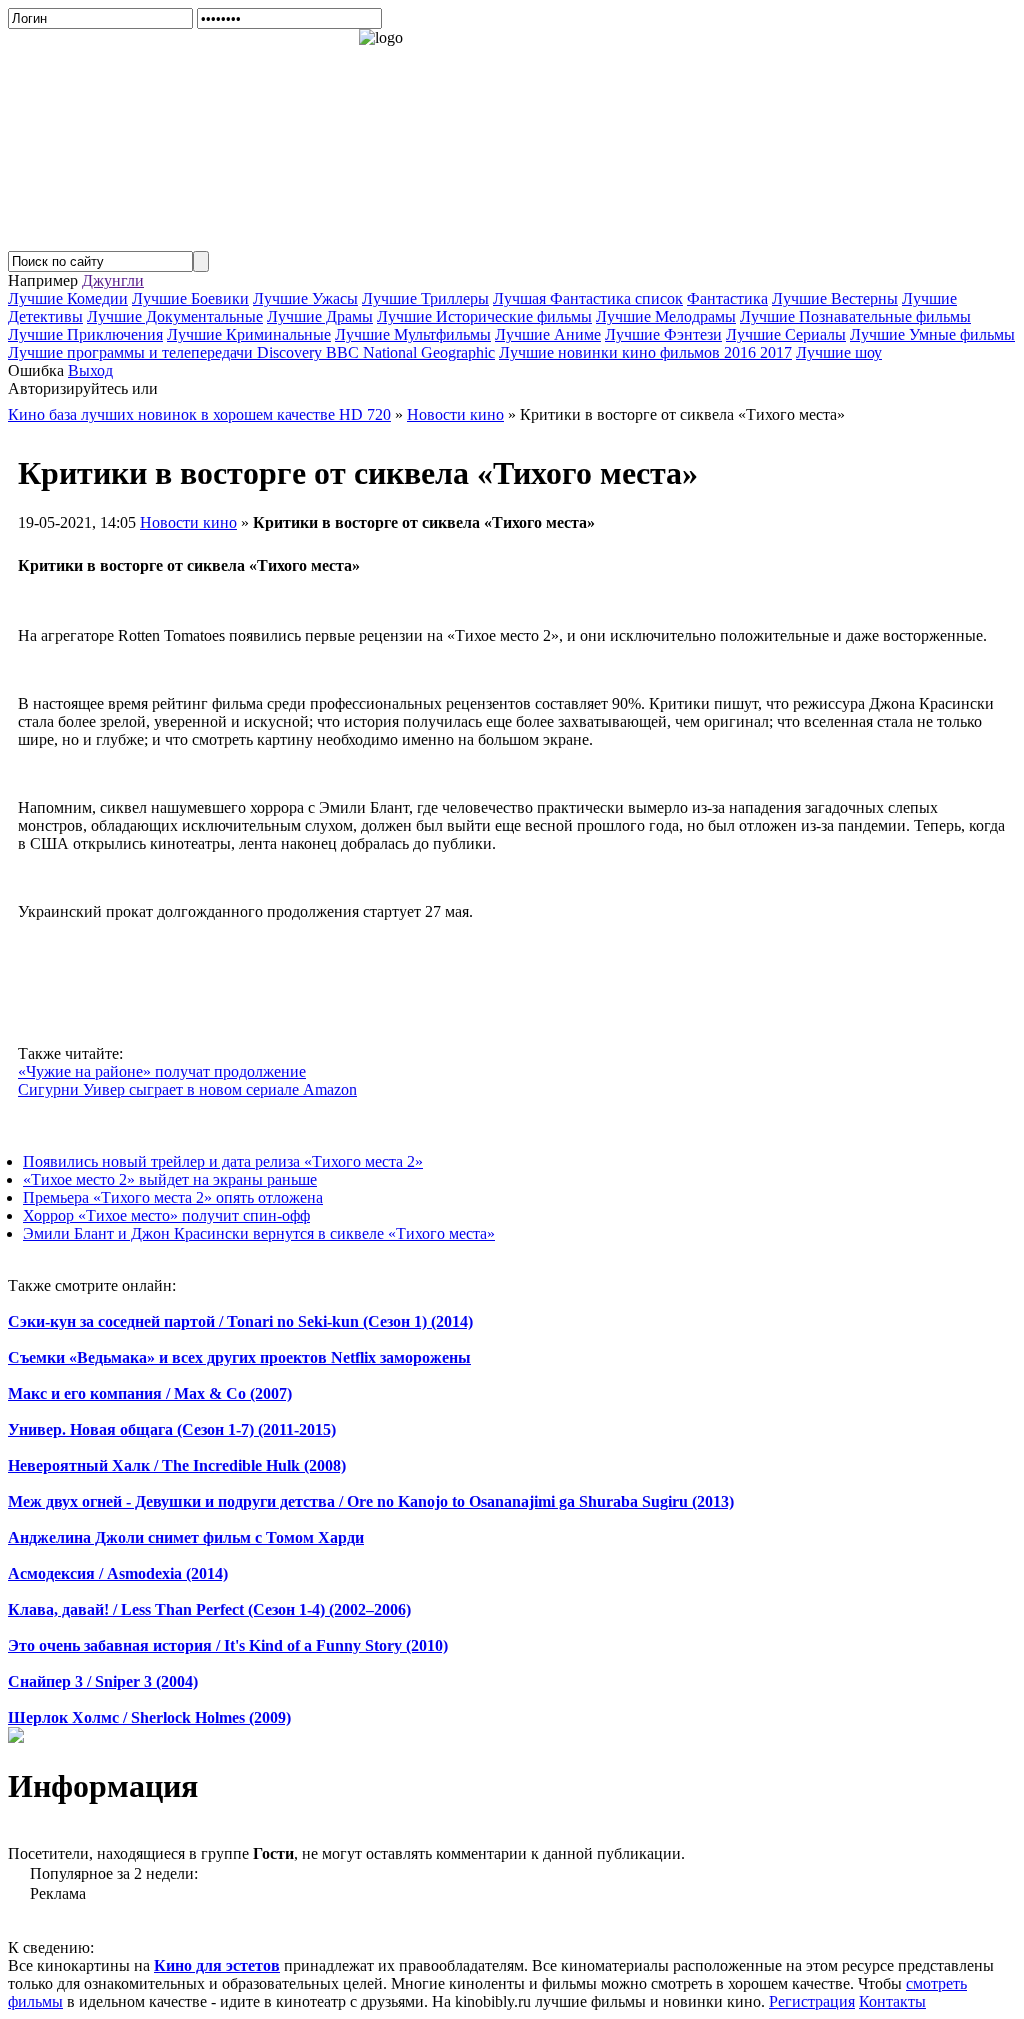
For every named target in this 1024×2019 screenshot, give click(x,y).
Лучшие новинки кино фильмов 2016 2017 (645, 352)
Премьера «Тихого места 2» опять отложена (173, 1197)
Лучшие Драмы (320, 316)
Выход (90, 370)
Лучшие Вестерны (835, 298)
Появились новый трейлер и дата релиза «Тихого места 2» (223, 1161)
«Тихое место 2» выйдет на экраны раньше (170, 1179)
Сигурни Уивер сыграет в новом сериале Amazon (187, 1089)
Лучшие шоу (839, 352)
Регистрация (812, 2001)
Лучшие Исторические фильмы (484, 316)
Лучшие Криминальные (249, 334)
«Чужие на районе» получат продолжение (162, 1071)
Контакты (892, 2001)
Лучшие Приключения (85, 334)
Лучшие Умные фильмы (932, 334)
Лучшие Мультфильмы (413, 334)
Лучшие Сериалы (786, 334)
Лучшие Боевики (190, 298)
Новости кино (188, 522)
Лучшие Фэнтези (663, 334)
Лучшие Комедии (68, 298)
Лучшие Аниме (548, 334)
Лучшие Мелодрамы (666, 316)
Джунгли (113, 280)
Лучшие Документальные (175, 316)
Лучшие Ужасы (305, 298)
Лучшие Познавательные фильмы (855, 316)
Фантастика (727, 298)
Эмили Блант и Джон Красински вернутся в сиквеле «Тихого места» (259, 1233)
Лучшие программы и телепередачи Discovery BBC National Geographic (251, 352)
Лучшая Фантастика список (588, 298)
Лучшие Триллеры (425, 298)
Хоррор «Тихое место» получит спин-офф (166, 1215)
